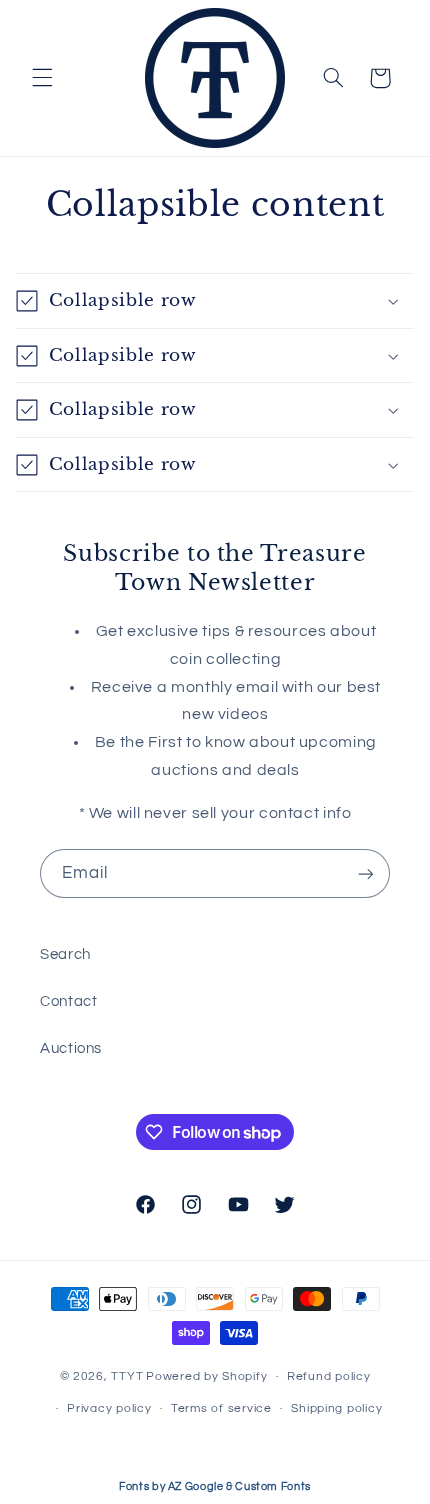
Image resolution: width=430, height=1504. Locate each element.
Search (65, 954)
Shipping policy (336, 1408)
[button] (42, 78)
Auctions (71, 1048)
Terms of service (221, 1408)
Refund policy (329, 1376)
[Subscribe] (366, 873)
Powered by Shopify (206, 1376)
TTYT (127, 1376)
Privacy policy (109, 1408)
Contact (68, 1001)
